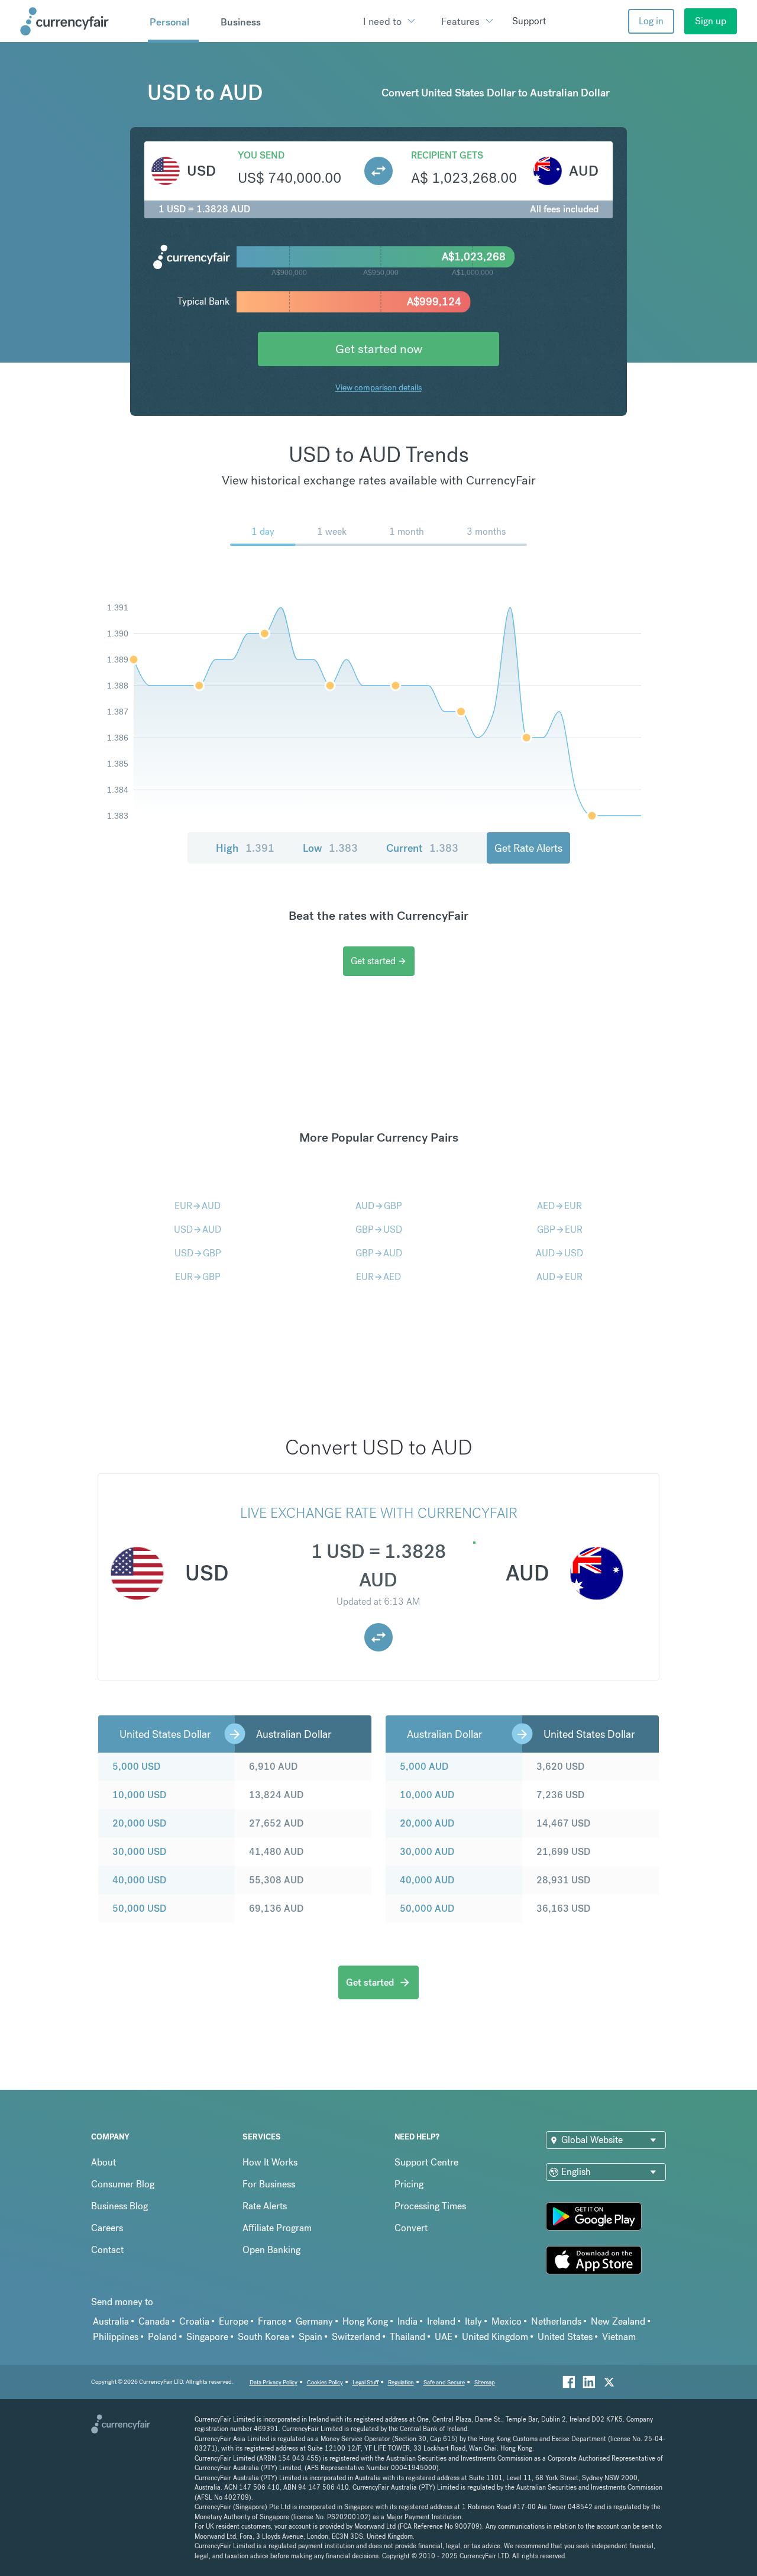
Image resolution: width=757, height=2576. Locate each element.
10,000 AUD (427, 1795)
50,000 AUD (427, 1908)
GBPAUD (379, 1253)
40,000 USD (139, 1880)
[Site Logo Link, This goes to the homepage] (80, 21)
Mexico (507, 2321)
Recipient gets (447, 155)
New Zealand (618, 2321)
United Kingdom (495, 2337)
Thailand (407, 2337)
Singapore (207, 2337)
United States (565, 2337)
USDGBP (198, 1253)
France (272, 2321)
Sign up (711, 21)
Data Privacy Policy (274, 2382)
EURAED (378, 1277)
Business (241, 22)
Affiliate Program (277, 2228)
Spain (310, 2337)
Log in (651, 21)
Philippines (116, 2337)
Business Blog (119, 2206)
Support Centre (426, 2162)
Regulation (401, 2382)
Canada (154, 2321)
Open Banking (271, 2250)
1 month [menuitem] (407, 531)
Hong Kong (365, 2321)
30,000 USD (139, 1852)
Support (529, 21)
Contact (107, 2250)
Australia (111, 2321)
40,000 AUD (427, 1880)
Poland (162, 2337)
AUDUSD (559, 1253)
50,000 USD (139, 1908)
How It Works (270, 2162)
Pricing (409, 2184)
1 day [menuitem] (263, 531)
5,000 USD (136, 1767)
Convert (411, 2228)
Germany (314, 2321)
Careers (107, 2228)
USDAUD (198, 1229)
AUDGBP (379, 1206)
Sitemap (485, 2382)
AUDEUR (559, 1277)
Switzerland (356, 2337)
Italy (473, 2321)
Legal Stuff (365, 2382)
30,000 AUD (427, 1852)
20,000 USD (139, 1823)
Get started (379, 961)
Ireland (441, 2321)
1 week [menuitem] (332, 531)
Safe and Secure (444, 2382)
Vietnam (619, 2337)
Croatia (194, 2321)
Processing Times (430, 2206)
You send (261, 155)
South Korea (263, 2337)
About (103, 2162)
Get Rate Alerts (528, 848)
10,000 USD (139, 1795)
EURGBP (198, 1277)
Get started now (379, 349)
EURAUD (198, 1206)
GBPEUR (560, 1229)
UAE (444, 2337)
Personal (169, 22)
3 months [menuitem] (486, 531)
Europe (234, 2321)
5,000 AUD (424, 1767)
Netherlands (556, 2321)
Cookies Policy (325, 2382)
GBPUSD (379, 1229)
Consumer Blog (123, 2184)
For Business (269, 2184)
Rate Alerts (265, 2206)
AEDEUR (559, 1206)
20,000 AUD (427, 1823)
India (407, 2321)
